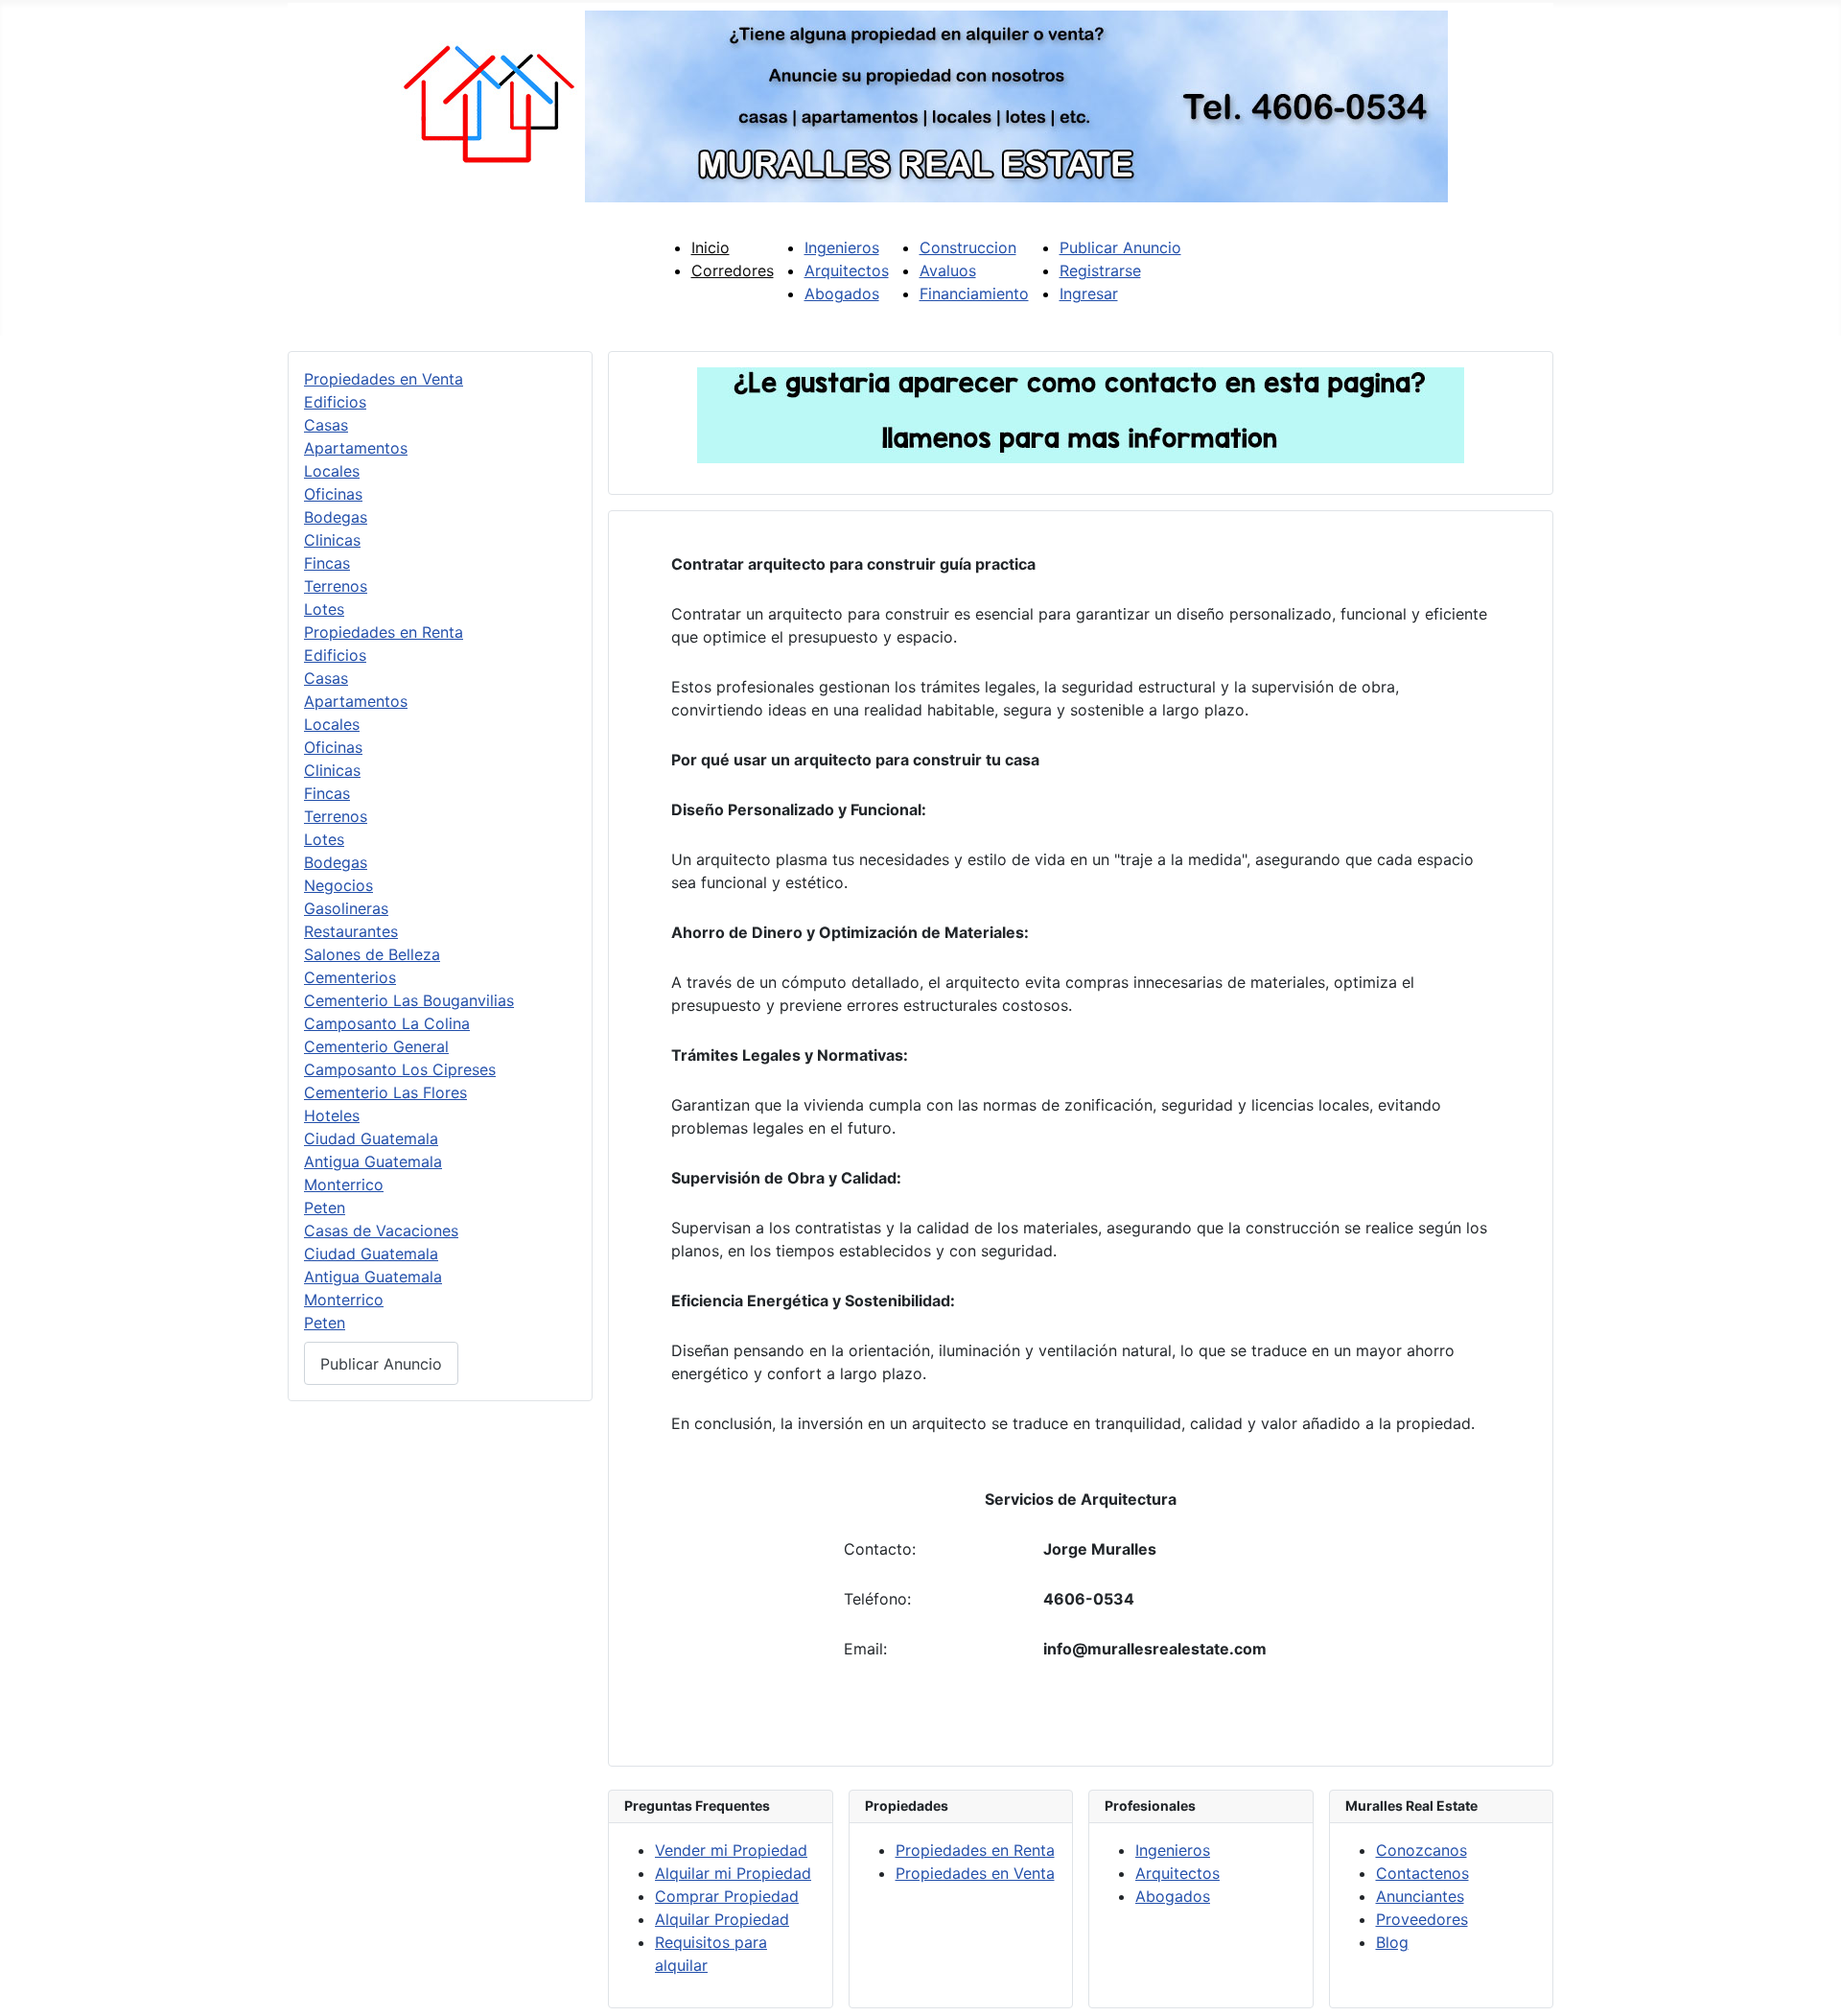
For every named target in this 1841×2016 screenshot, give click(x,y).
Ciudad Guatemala (371, 1138)
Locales (332, 471)
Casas (326, 425)
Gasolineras (346, 908)
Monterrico (344, 1184)
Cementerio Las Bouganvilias (409, 1000)
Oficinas (333, 494)
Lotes (324, 609)
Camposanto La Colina (387, 1023)
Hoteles (332, 1115)
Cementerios (350, 977)
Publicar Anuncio (381, 1364)
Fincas (327, 563)
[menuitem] (711, 247)
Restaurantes (351, 931)
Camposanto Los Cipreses (400, 1069)
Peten (325, 1207)
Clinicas (332, 540)
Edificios (335, 402)
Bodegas (336, 517)
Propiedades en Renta (384, 632)
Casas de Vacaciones (381, 1231)
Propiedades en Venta (384, 379)
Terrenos (336, 586)
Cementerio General (376, 1046)
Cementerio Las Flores (385, 1092)
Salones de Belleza (372, 954)
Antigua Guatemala (373, 1161)
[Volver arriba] (1807, 1981)
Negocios (338, 885)
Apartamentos (356, 448)
